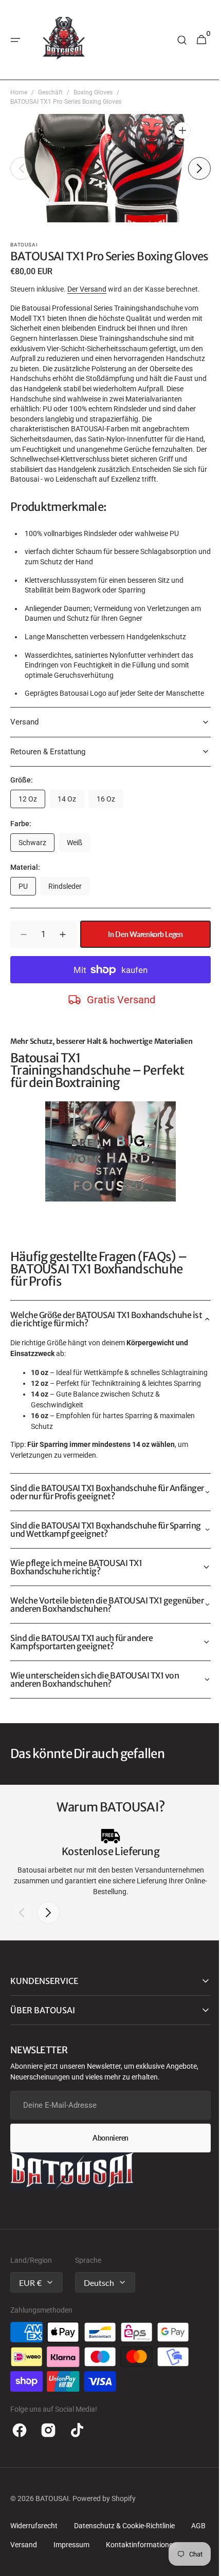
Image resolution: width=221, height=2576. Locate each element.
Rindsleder (69, 920)
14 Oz (71, 833)
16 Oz (110, 833)
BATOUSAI (52, 2541)
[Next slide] (48, 1955)
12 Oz (32, 833)
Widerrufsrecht (34, 2568)
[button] (15, 40)
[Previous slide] (22, 1955)
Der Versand (87, 300)
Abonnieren (106, 2180)
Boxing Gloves (93, 92)
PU (27, 920)
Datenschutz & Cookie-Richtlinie (124, 2568)
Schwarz (36, 876)
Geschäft (50, 92)
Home (19, 92)
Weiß (79, 876)
